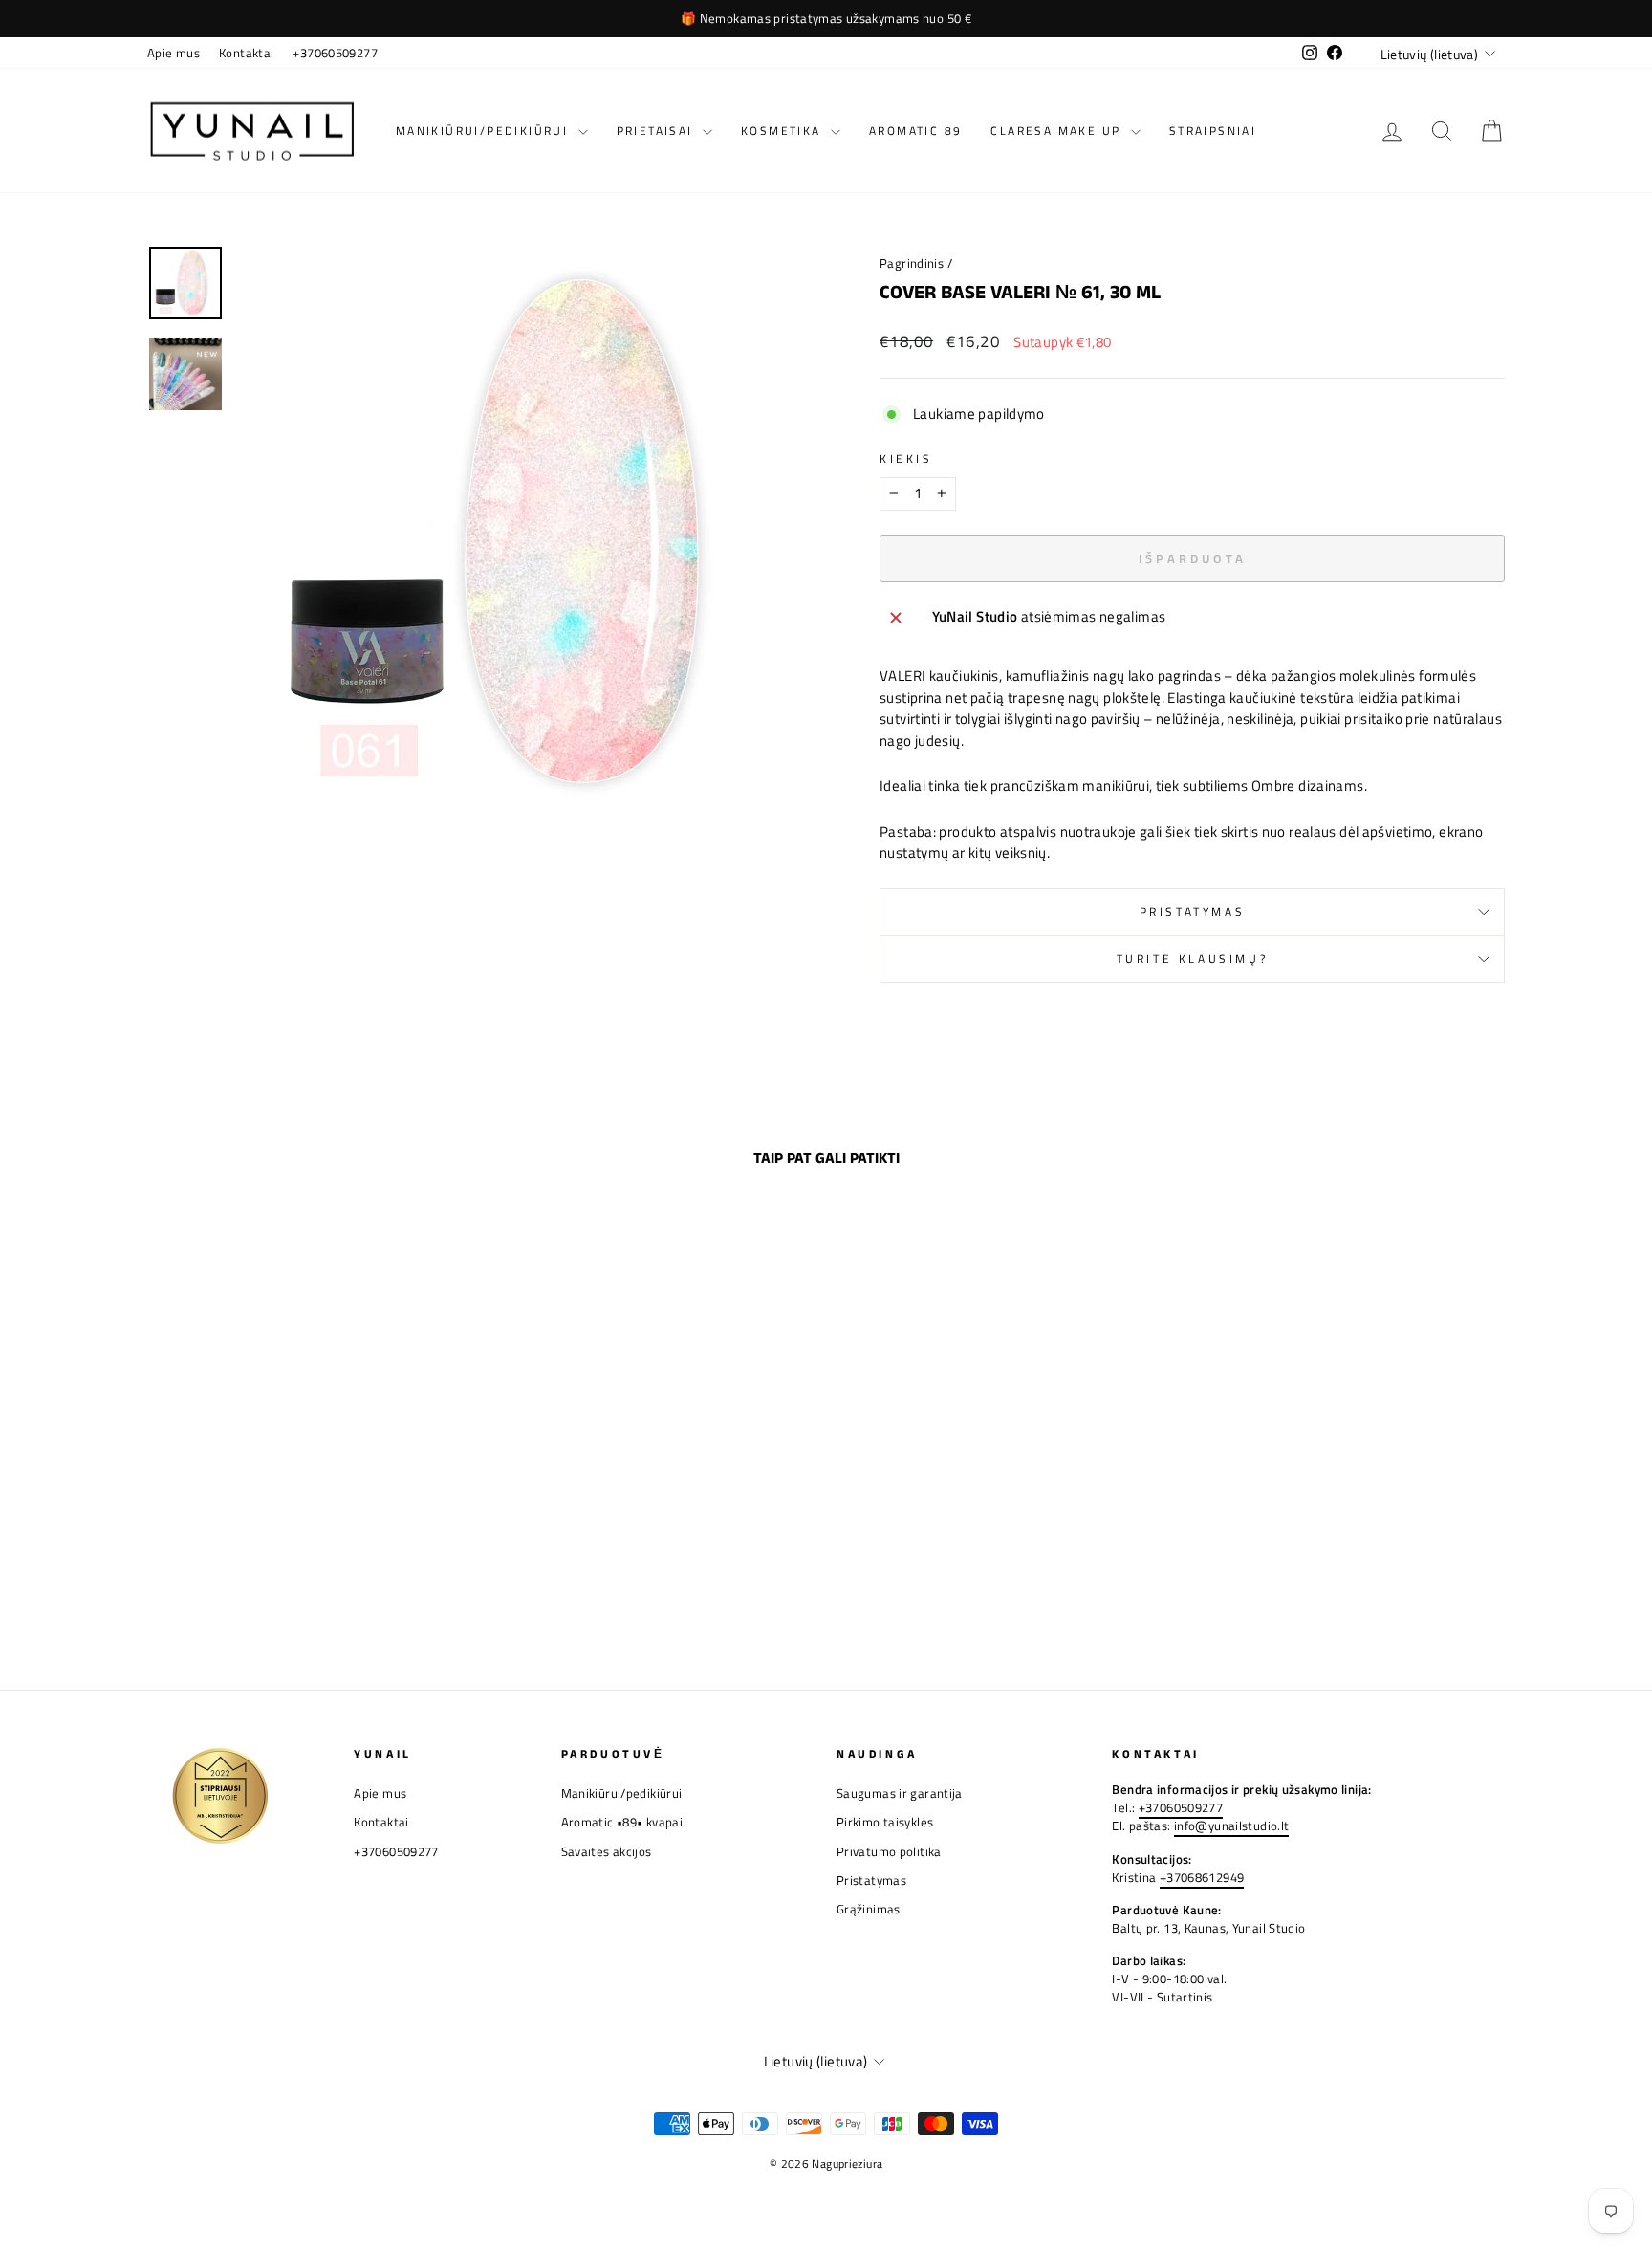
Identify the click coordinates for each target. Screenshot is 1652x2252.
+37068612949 (1202, 1878)
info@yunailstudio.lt (1232, 1826)
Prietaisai (657, 131)
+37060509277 (335, 53)
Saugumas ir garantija (900, 1793)
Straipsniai (1213, 131)
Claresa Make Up (1058, 131)
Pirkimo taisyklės (885, 1822)
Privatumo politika (889, 1852)
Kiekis (906, 459)
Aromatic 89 (915, 131)
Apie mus (174, 53)
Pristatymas (1193, 912)
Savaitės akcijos (607, 1852)
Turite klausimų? (1193, 959)
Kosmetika (783, 131)
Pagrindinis (912, 263)
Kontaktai (246, 53)
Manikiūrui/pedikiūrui (485, 131)
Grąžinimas (869, 1909)
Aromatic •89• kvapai (622, 1822)
